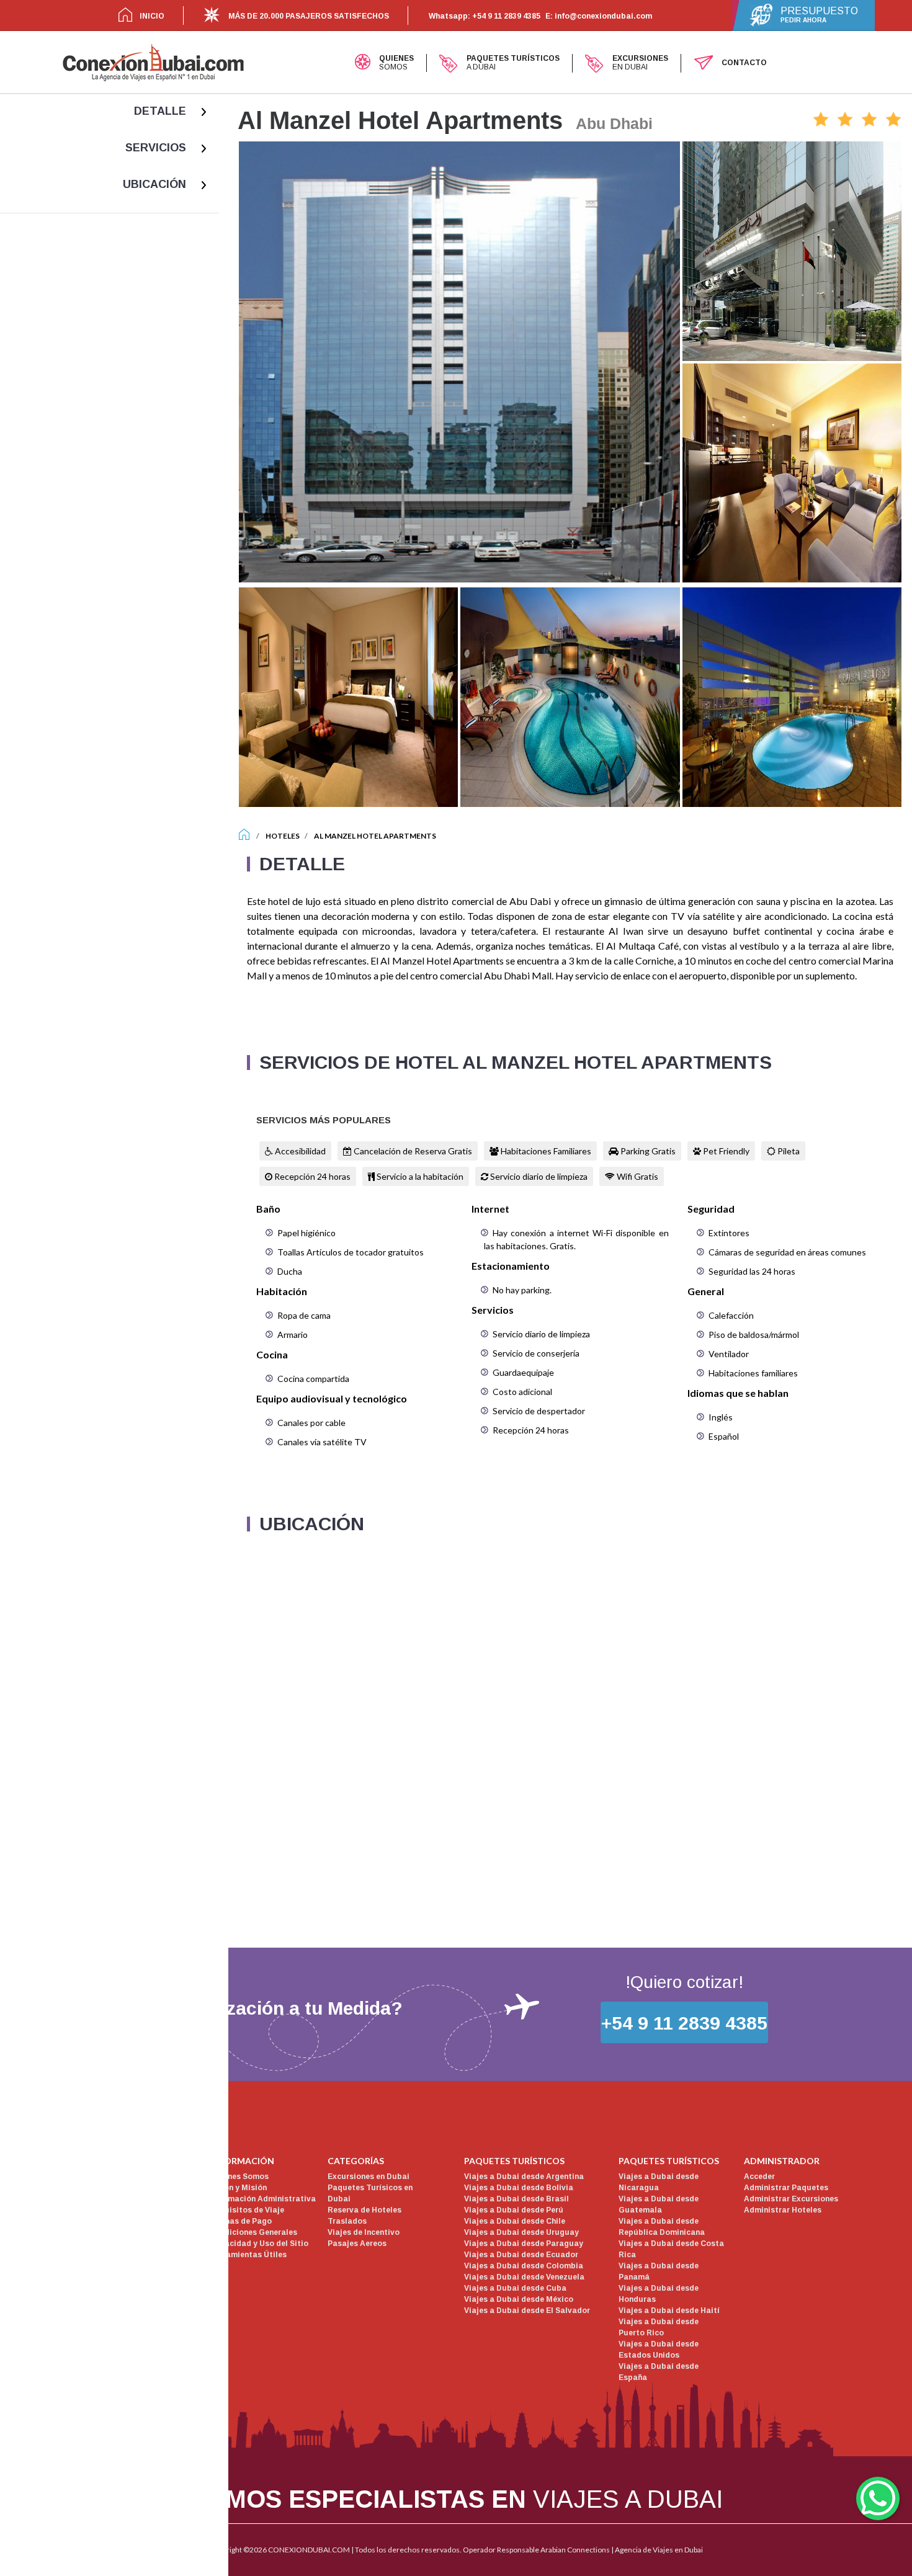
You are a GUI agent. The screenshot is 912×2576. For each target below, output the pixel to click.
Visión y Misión (238, 2188)
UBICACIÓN (154, 184)
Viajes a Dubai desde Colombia (524, 2266)
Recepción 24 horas (311, 1176)
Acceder (759, 2177)
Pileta (788, 1151)
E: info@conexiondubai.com (599, 16)
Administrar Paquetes (786, 2188)
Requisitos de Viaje (247, 2210)
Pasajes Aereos (357, 2244)
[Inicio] (244, 836)
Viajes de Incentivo (364, 2232)
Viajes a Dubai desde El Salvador (527, 2311)
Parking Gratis (647, 1151)
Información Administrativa (263, 2199)
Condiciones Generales (253, 2232)
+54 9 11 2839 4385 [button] (684, 2023)
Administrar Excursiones (791, 2199)
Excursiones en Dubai (369, 2177)
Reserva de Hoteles (364, 2210)
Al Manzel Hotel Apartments (375, 836)
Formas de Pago (241, 2221)
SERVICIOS (156, 148)
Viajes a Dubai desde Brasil (516, 2199)
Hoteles (283, 836)
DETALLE (160, 111)
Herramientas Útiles (248, 2255)
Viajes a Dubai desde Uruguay (521, 2232)
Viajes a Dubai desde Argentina (524, 2177)
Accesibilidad (299, 1151)
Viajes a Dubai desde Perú (514, 2210)
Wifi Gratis (637, 1176)
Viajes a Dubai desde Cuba (515, 2288)
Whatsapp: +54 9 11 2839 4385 (485, 16)
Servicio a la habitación (419, 1176)
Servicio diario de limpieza (538, 1176)
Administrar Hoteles (783, 2210)
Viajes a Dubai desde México (519, 2299)
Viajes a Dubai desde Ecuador (521, 2255)
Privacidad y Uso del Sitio (259, 2244)
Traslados (347, 2221)
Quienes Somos (239, 2177)
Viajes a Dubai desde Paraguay (524, 2244)
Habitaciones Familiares (545, 1151)
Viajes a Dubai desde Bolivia (519, 2188)
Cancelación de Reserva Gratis (412, 1151)
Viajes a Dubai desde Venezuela (524, 2277)
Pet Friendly (725, 1151)
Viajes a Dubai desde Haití (669, 2311)
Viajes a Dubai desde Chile (515, 2221)
